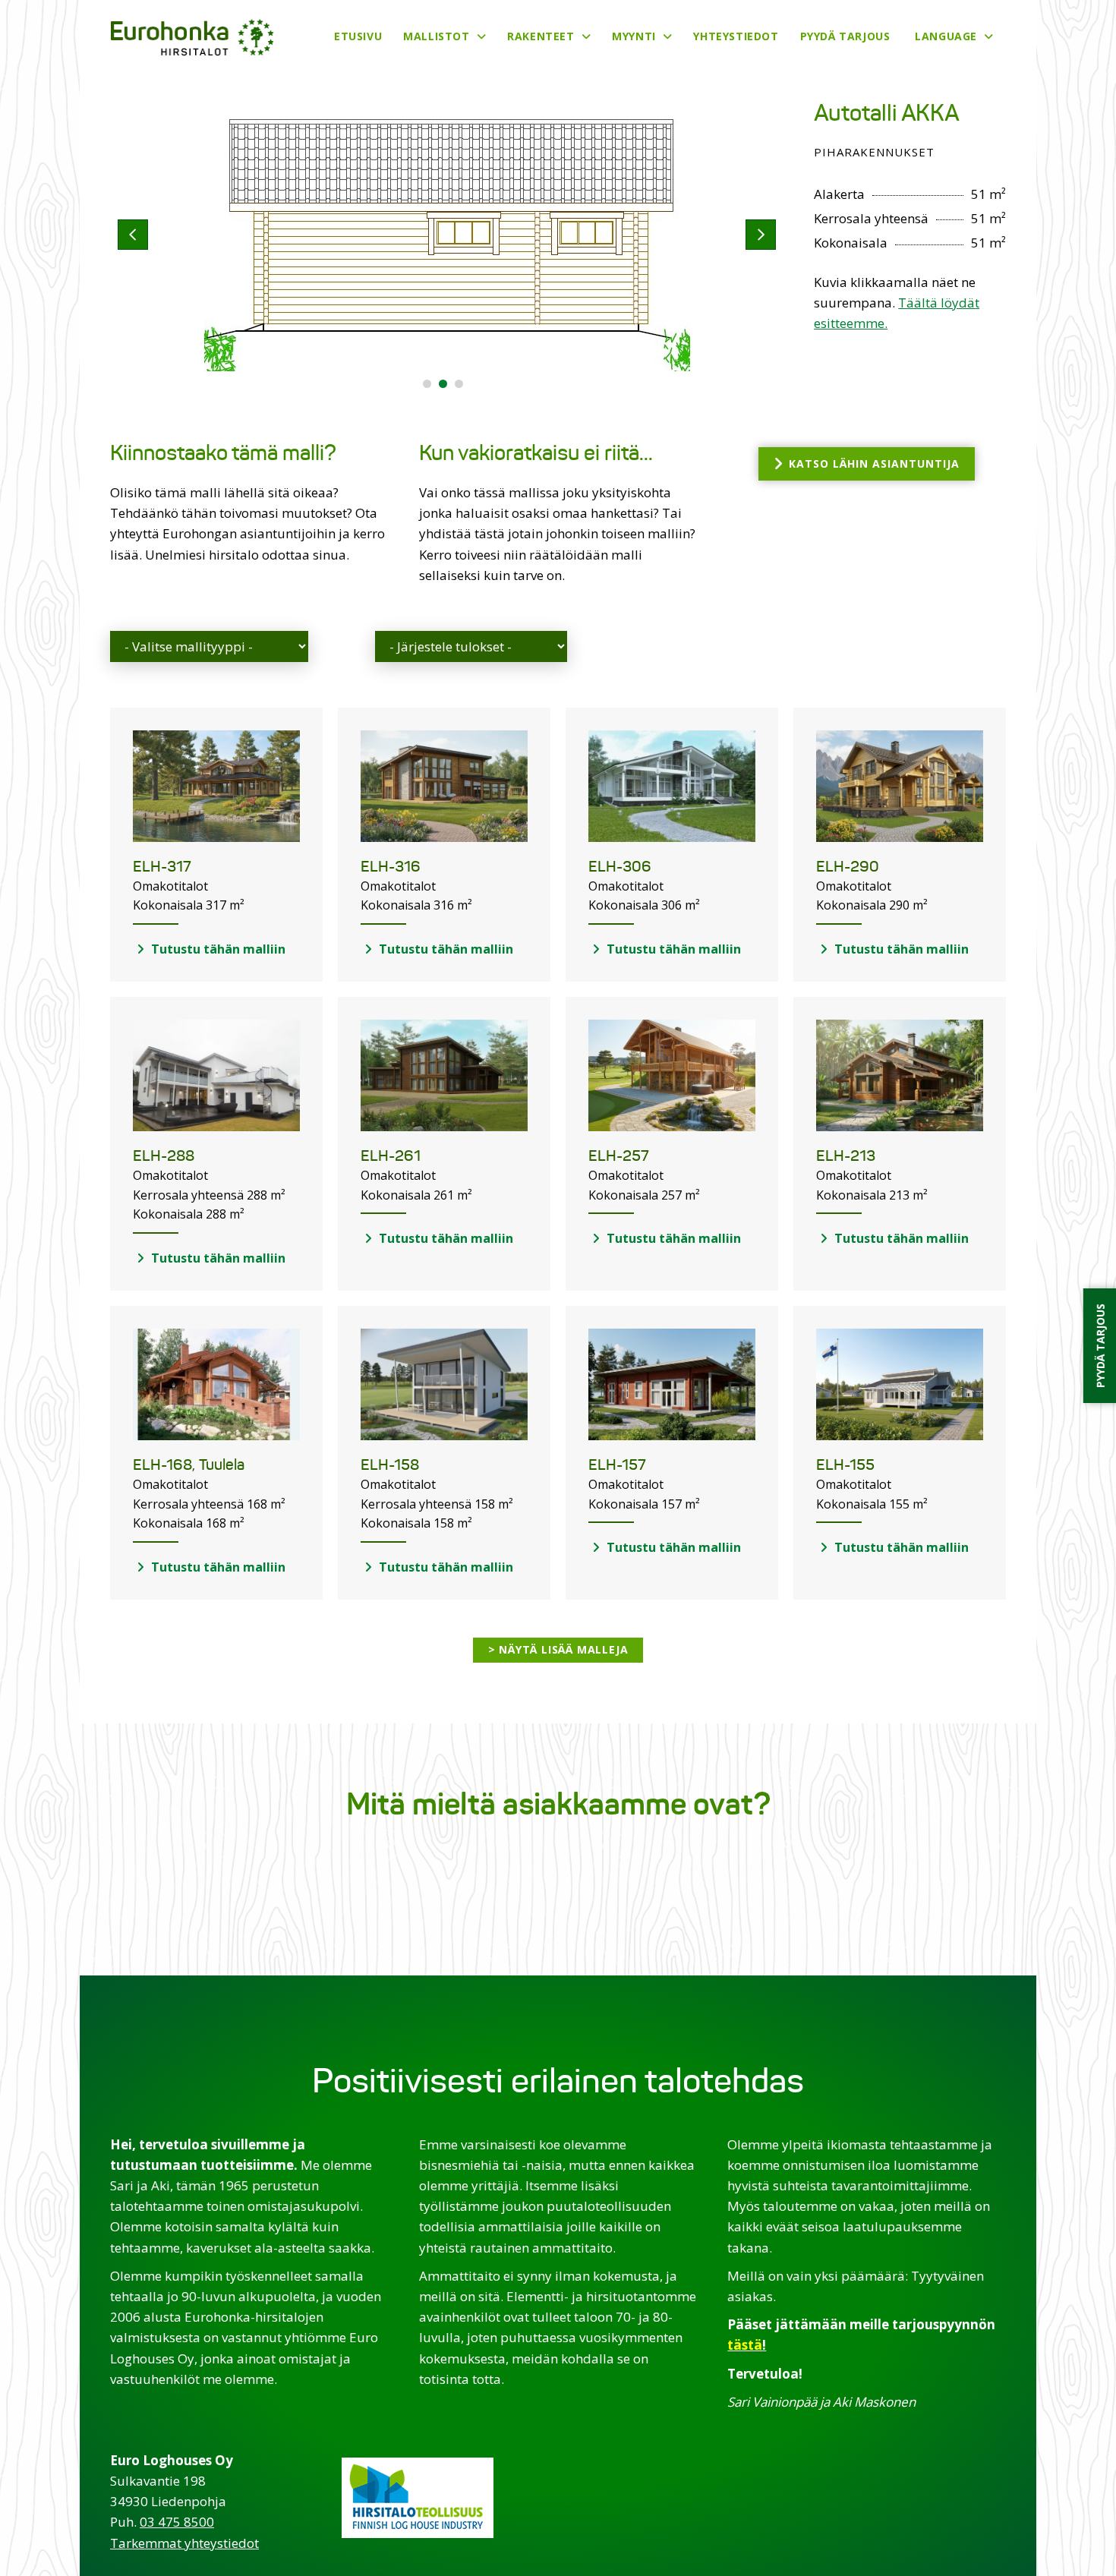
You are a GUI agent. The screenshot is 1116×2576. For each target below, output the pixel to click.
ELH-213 (846, 1156)
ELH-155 (845, 1465)
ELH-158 (390, 1465)
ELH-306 (620, 867)
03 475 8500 (177, 2522)
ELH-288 (164, 1156)
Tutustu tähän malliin (217, 949)
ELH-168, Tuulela (189, 1465)
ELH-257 (619, 1156)
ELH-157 (617, 1465)
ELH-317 (162, 867)
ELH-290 (848, 867)
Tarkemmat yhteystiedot (184, 2543)
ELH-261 (391, 1156)
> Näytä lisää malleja (558, 1649)
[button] (427, 384)
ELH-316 (391, 867)
